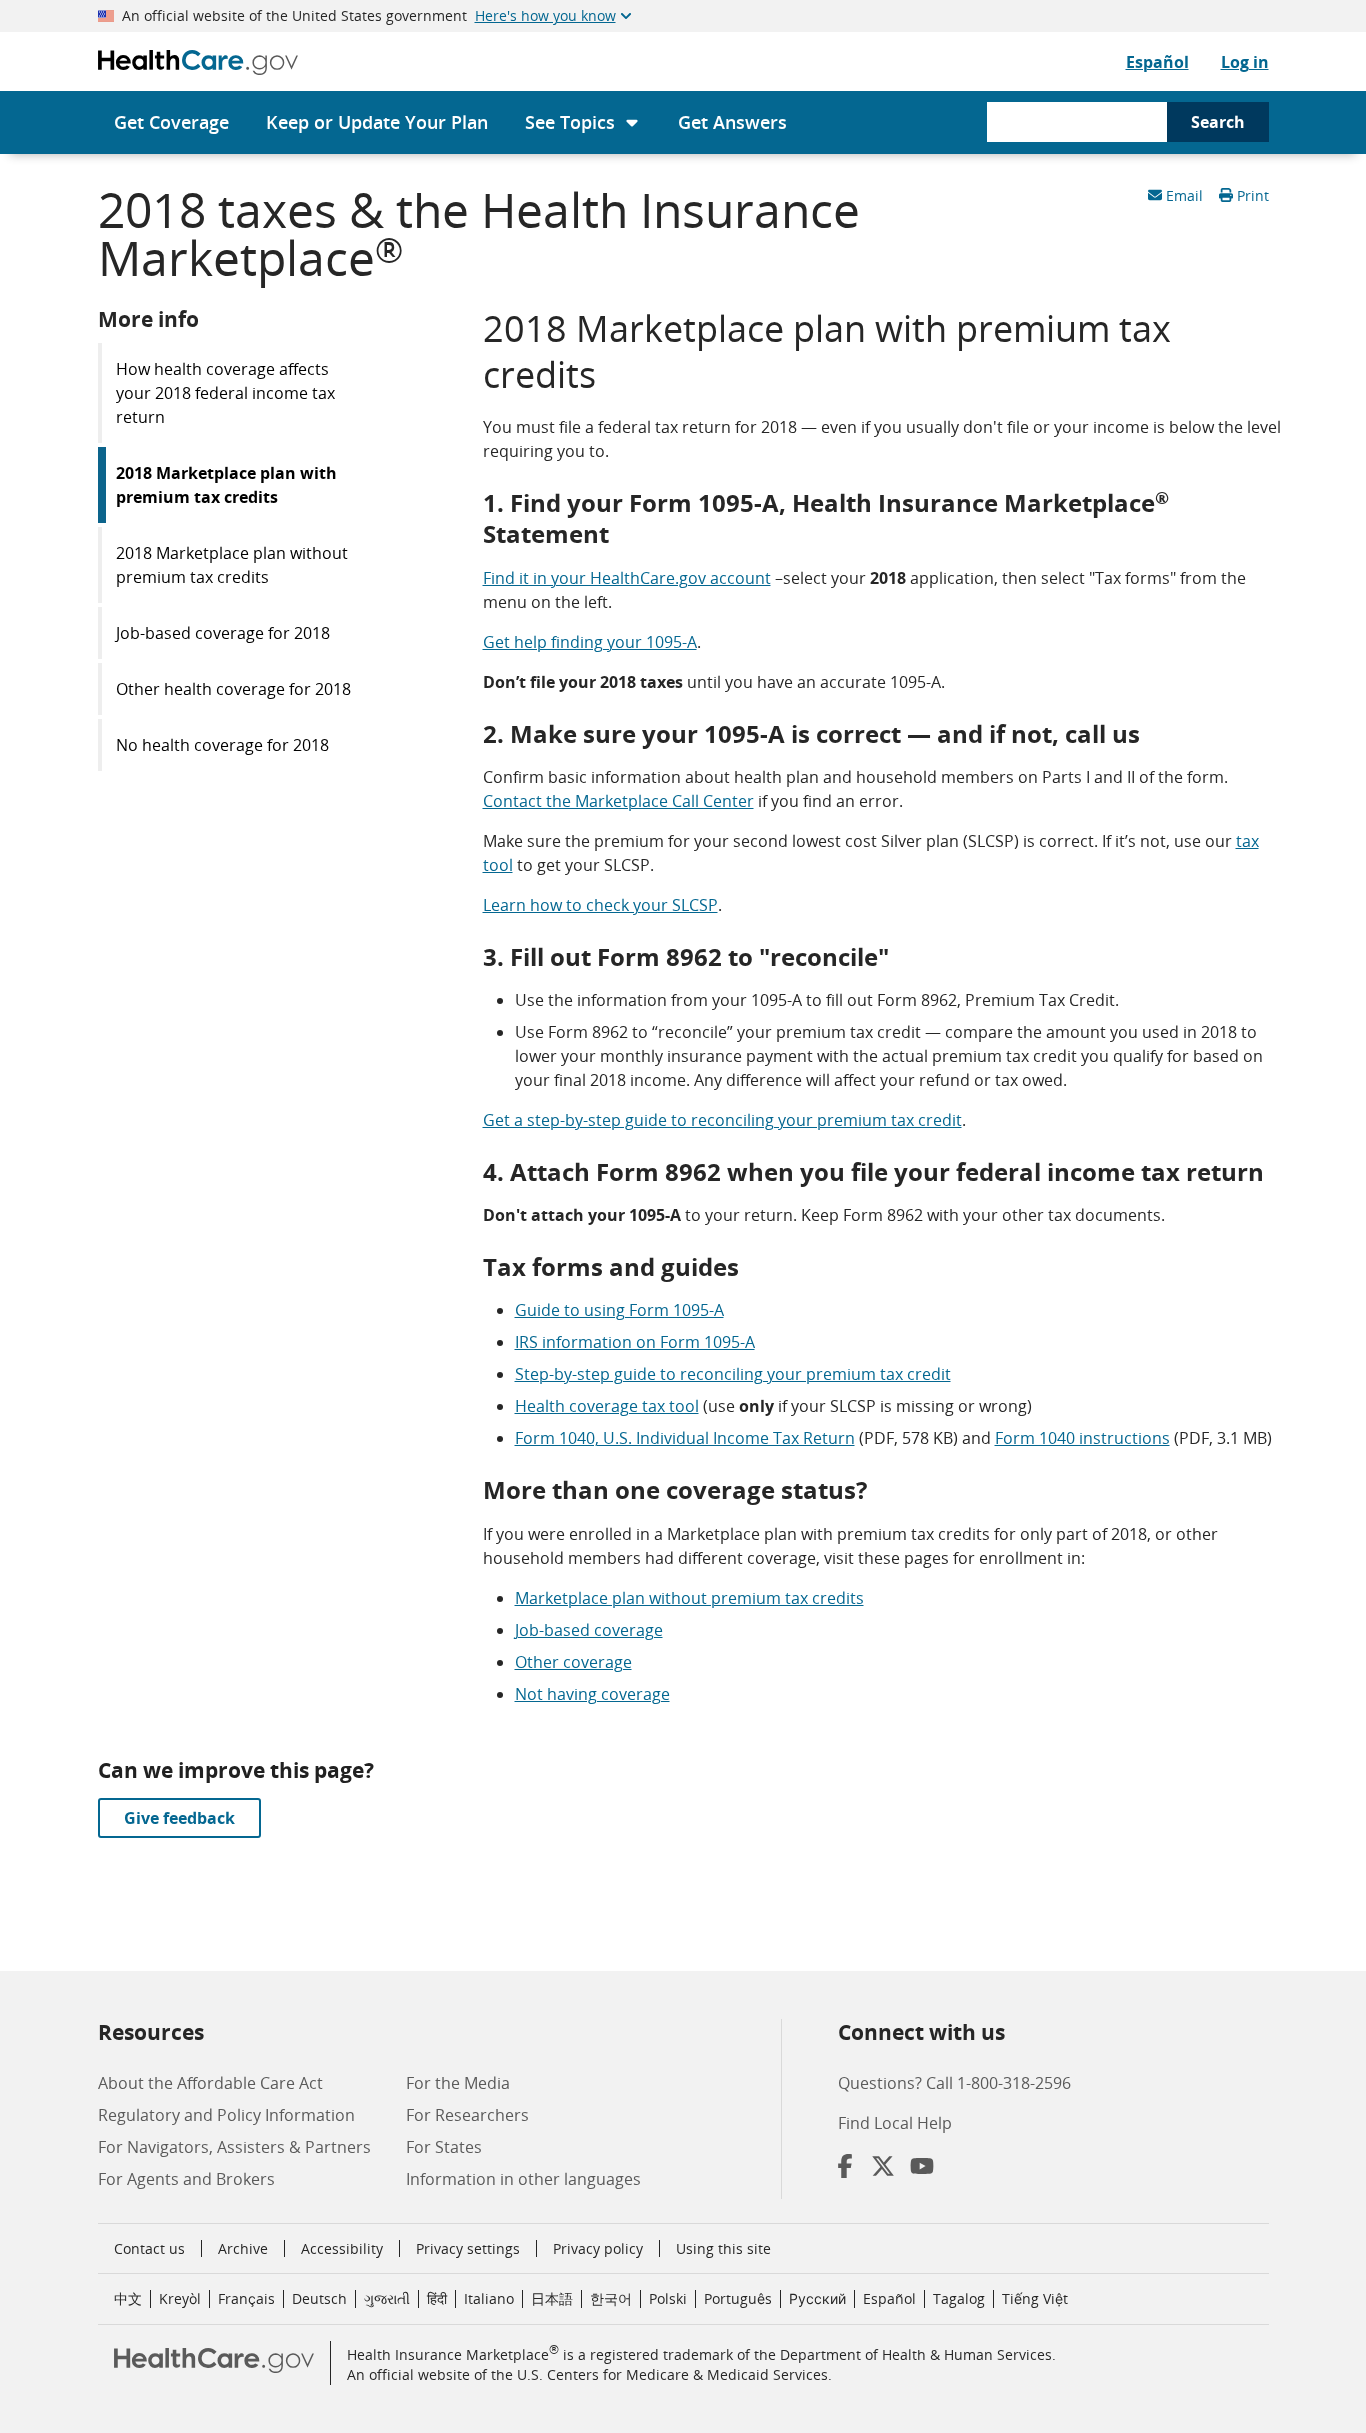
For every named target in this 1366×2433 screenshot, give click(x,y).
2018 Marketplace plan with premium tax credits (226, 485)
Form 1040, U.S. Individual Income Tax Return (685, 1438)
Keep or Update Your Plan (377, 122)
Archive (243, 2248)
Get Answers (732, 122)
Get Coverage (171, 122)
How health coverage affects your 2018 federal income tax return (225, 393)
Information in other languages (523, 2179)
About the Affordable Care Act (210, 2083)
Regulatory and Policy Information (226, 2115)
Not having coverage (592, 1694)
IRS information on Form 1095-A (635, 1342)
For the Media (458, 2083)
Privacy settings (468, 2249)
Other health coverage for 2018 (233, 689)
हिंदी (437, 2298)
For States (444, 2147)
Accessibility (342, 2248)
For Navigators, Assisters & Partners (234, 2147)
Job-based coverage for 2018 (223, 633)
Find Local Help (895, 2123)
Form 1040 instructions (1082, 1438)
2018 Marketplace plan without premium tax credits (232, 565)
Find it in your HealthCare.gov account (627, 578)
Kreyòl (180, 2298)
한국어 (611, 2298)
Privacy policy (598, 2248)
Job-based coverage (589, 1630)
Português (738, 2298)
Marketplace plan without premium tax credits (689, 1598)
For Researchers (467, 2115)
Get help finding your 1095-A (590, 642)
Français (246, 2298)
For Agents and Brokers (186, 2179)
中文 (128, 2298)
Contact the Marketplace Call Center (618, 801)
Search (1218, 122)
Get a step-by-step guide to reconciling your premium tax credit (722, 1120)
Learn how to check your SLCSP (600, 905)
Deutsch (319, 2298)
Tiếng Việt (1035, 2298)
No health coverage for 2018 (222, 745)
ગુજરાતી (387, 2298)
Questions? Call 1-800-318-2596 (954, 2083)
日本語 (552, 2298)
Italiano (489, 2298)
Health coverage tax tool (607, 1406)
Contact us (149, 2248)
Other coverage (573, 1662)
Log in (1245, 62)
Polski (668, 2298)
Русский (817, 2298)
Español (1157, 62)
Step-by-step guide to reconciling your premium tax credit (733, 1374)
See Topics (570, 122)
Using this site (723, 2248)
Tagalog (959, 2298)
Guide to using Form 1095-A (619, 1310)
